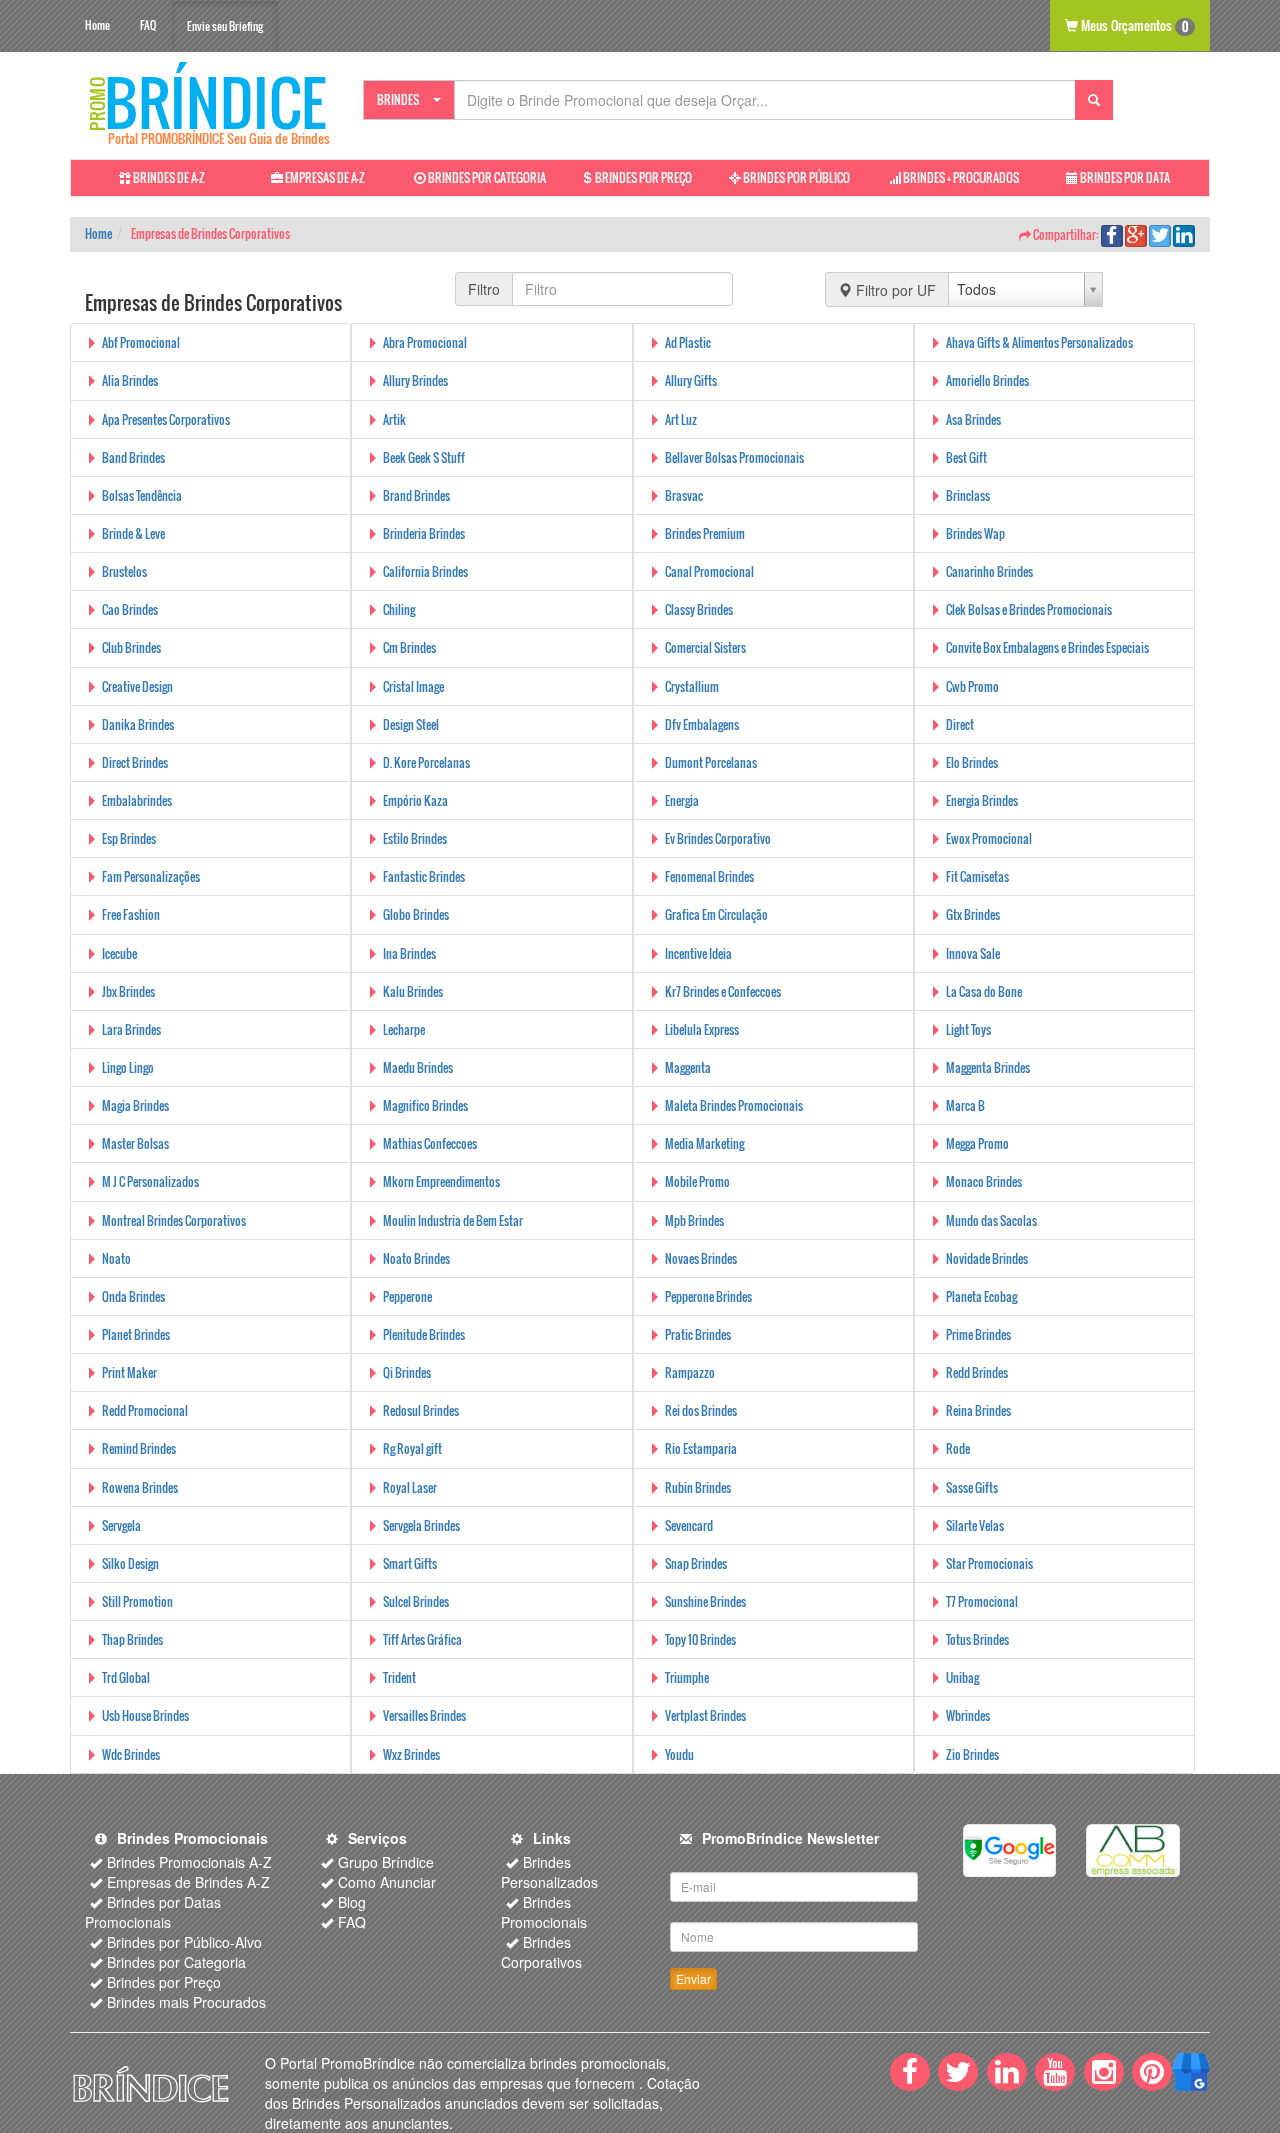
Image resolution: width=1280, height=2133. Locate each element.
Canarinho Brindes (989, 571)
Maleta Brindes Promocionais (734, 1105)
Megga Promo (977, 1143)
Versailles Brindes (424, 1715)
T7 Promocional (982, 1601)
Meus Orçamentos (1133, 25)
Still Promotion (137, 1601)
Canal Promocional (709, 571)
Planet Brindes (136, 1334)
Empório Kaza (415, 800)
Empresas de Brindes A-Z (188, 1882)
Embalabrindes (137, 800)
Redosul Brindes (421, 1410)
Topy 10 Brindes (700, 1639)
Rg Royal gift (412, 1448)
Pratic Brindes (698, 1334)
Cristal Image (413, 686)
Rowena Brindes (140, 1487)
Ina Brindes (409, 953)
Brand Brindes (416, 495)
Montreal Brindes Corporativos (174, 1220)
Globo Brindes (416, 914)
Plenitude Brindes (424, 1334)
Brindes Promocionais (544, 1912)
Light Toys (968, 1029)
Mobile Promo (697, 1181)
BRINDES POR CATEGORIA (486, 177)
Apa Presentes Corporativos (166, 419)
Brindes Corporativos (541, 1952)
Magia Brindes (135, 1105)
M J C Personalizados (150, 1181)
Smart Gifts (410, 1563)
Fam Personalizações (151, 876)
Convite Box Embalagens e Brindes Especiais (1047, 647)
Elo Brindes (972, 762)
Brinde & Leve (133, 533)
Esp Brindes (129, 838)
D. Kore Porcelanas (426, 762)
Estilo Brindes (415, 838)
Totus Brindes (977, 1639)
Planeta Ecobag (981, 1296)
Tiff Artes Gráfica (422, 1639)
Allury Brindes (415, 380)
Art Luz (681, 419)
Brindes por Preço (164, 1982)
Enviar (693, 1978)
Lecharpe (404, 1029)
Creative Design (137, 686)
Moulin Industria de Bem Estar (453, 1220)
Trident (399, 1677)
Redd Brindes (977, 1372)
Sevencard (689, 1525)
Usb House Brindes (145, 1715)
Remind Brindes (139, 1448)
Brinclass (968, 495)
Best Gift (966, 457)
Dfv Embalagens (702, 724)
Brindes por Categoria (176, 1962)
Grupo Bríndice (386, 1862)
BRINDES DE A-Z (168, 177)
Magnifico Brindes (425, 1105)
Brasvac (684, 495)
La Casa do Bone (984, 991)
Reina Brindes (978, 1410)
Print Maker (129, 1372)
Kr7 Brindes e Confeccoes (723, 991)
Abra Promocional (425, 342)
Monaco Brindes (984, 1181)
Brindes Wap (975, 533)
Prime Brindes (978, 1334)
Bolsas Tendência (142, 495)
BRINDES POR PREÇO (642, 177)
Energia (682, 800)
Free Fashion (131, 914)
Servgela (121, 1525)
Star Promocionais (989, 1563)
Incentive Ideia (698, 953)
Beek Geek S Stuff (424, 457)
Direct (960, 724)
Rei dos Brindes (701, 1410)
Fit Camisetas (977, 876)
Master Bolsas (135, 1143)
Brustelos (124, 571)
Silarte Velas (975, 1525)
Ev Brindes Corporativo (718, 838)
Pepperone (407, 1296)
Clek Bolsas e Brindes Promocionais (1029, 609)
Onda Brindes (133, 1296)
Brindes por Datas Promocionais (153, 1912)
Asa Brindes (973, 419)
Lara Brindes (131, 1029)
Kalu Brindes (413, 991)
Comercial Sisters (705, 647)
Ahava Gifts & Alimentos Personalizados (1039, 342)
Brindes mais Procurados (186, 2002)
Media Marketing (704, 1143)
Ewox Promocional (989, 838)
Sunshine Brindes (705, 1601)
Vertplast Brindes (705, 1715)
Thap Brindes (132, 1639)
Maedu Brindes (418, 1067)
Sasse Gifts (972, 1487)
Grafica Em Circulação (716, 914)
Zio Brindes (972, 1754)
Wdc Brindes (131, 1754)
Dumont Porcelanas (711, 762)
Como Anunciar (387, 1882)
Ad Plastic (688, 342)
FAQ (148, 25)
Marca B (965, 1105)
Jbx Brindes (128, 991)
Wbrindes (968, 1715)
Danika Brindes (138, 724)
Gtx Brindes (973, 914)
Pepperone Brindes (708, 1296)
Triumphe (687, 1677)
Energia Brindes (982, 800)
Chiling (399, 609)
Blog (352, 1902)
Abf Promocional (141, 342)
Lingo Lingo (128, 1067)
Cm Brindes (409, 647)
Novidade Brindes (987, 1258)
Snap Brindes (696, 1563)
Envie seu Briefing (225, 26)
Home (97, 25)
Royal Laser (410, 1487)
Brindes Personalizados (549, 1872)
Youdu (679, 1754)
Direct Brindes (135, 762)
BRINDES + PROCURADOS (960, 177)
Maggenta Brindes (988, 1067)
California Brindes (425, 571)
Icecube (119, 953)
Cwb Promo (972, 686)
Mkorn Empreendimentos (441, 1181)
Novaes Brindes (701, 1258)
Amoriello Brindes (987, 380)
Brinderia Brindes (424, 533)
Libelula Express (702, 1029)
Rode (958, 1448)
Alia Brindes (130, 380)
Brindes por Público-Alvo (184, 1942)
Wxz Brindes (411, 1754)
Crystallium (692, 686)
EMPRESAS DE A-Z (324, 177)
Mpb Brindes (694, 1220)
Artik (394, 419)
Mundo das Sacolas (991, 1220)
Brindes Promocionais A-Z (189, 1862)
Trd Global (126, 1677)
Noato (116, 1258)
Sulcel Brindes (416, 1601)
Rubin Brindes (698, 1487)
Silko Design (130, 1563)
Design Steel (411, 724)
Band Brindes (133, 457)
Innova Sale (973, 953)
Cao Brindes (130, 609)
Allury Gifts (691, 380)
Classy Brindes (699, 609)
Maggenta (688, 1067)
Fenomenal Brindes (709, 876)
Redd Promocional (145, 1410)
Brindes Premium (705, 533)
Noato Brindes (416, 1258)
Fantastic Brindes (424, 876)
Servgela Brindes (421, 1525)
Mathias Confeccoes (430, 1143)
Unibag (962, 1677)
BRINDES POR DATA (1124, 177)
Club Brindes (131, 647)
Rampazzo (690, 1372)
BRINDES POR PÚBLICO (795, 177)
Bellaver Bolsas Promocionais (734, 457)
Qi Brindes (407, 1372)
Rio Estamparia (701, 1448)
